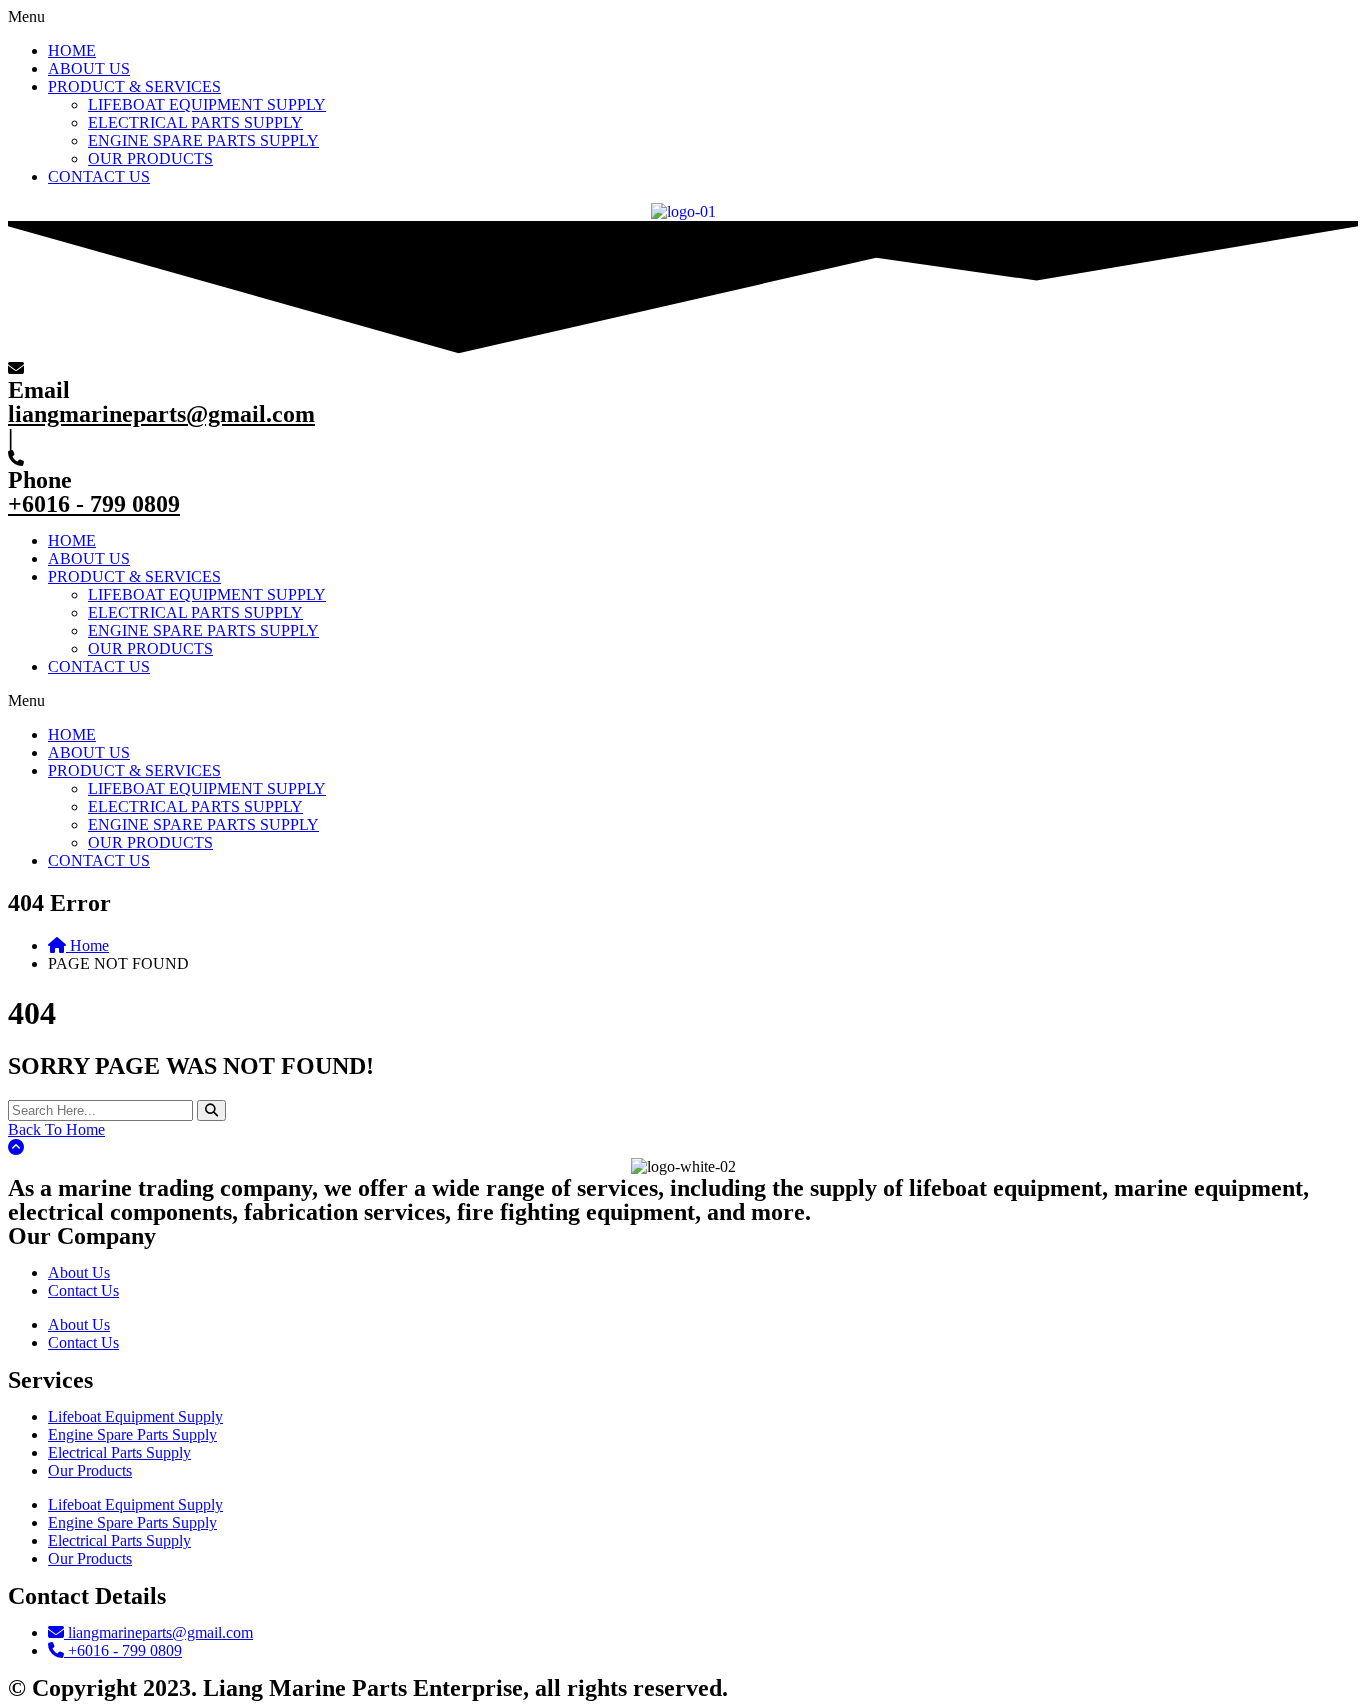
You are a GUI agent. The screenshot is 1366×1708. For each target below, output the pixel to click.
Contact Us (83, 1290)
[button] (683, 17)
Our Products (90, 1470)
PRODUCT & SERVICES (134, 86)
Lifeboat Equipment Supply (135, 1416)
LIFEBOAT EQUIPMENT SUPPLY (207, 104)
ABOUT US (89, 68)
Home (87, 945)
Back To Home (56, 1129)
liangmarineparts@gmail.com (161, 414)
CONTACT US (99, 176)
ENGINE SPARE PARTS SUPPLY (203, 140)
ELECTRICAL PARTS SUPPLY (195, 122)
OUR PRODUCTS (150, 158)
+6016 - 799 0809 (94, 504)
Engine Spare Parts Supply (132, 1434)
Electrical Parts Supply (119, 1452)
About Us (79, 1272)
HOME (72, 50)
